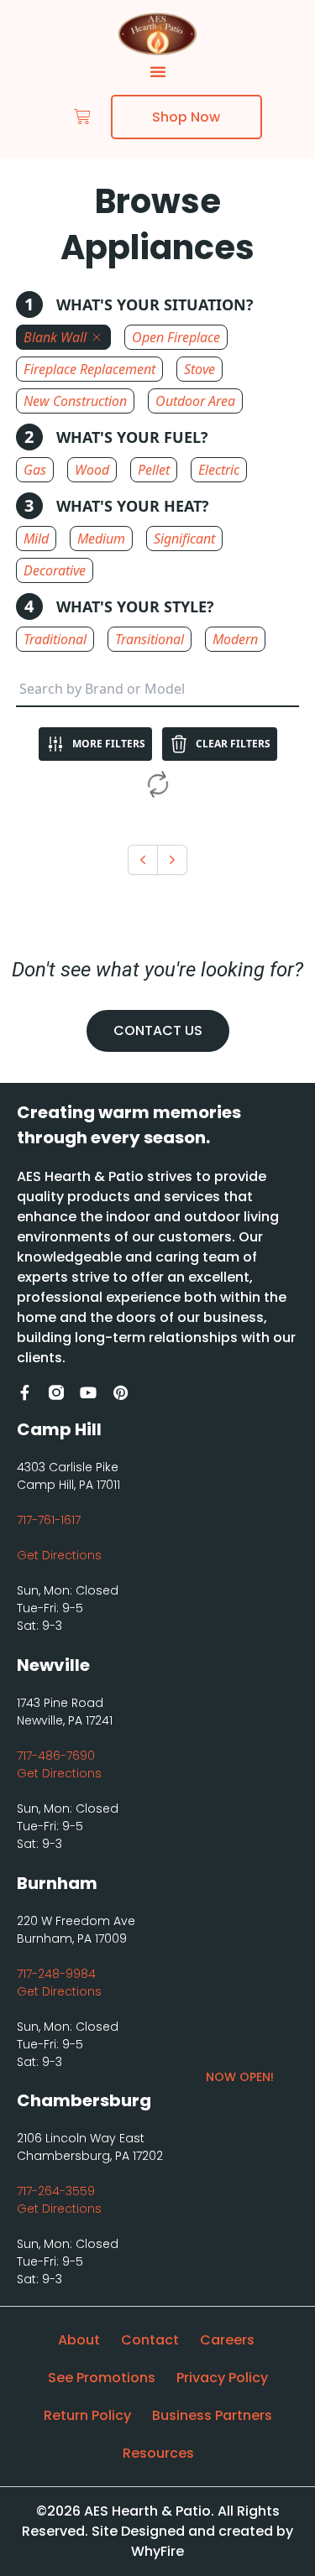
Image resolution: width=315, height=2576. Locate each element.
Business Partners (212, 2415)
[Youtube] (88, 1392)
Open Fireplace (176, 337)
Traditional (55, 639)
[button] (158, 71)
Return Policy (87, 2415)
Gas (35, 470)
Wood (92, 470)
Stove (199, 369)
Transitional (150, 639)
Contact (150, 2340)
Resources (158, 2453)
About (79, 2340)
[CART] (82, 117)
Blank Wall (55, 337)
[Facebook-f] (24, 1392)
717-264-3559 (56, 2191)
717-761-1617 (49, 1520)
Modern (235, 639)
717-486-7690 (56, 1756)
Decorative (55, 570)
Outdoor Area (195, 401)
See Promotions (102, 2378)
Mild (36, 539)
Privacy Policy (222, 2378)
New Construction (75, 401)
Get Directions (59, 1555)
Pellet (154, 470)
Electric (219, 470)
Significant (184, 539)
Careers (227, 2340)
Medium (101, 539)
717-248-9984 (56, 1974)
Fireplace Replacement (89, 369)
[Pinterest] (120, 1392)
